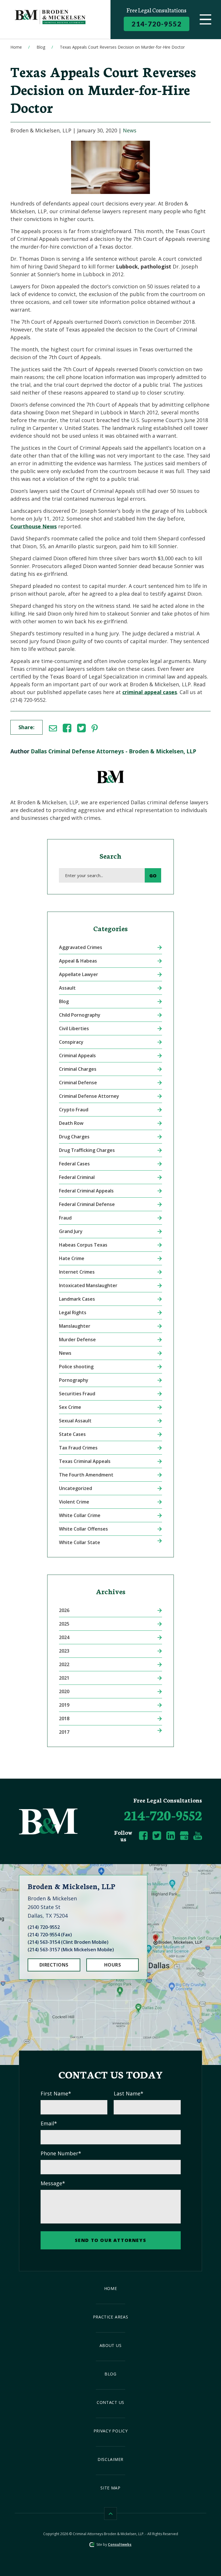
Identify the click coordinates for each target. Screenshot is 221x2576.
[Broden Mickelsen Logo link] (57, 20)
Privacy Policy (111, 2431)
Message (53, 2183)
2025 (64, 1624)
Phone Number (61, 2153)
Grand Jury (71, 1231)
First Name (56, 2093)
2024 (64, 1637)
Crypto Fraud (74, 1110)
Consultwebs (120, 2544)
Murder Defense (77, 1340)
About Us (111, 2345)
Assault (67, 988)
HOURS (113, 1965)
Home (16, 47)
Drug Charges (74, 1137)
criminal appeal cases (150, 692)
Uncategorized (76, 1488)
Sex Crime (70, 1407)
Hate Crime (72, 1258)
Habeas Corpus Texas (83, 1245)
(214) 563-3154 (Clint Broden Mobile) (68, 1942)
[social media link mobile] (143, 1836)
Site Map (110, 2488)
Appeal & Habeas (78, 961)
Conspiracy (71, 1042)
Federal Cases (74, 1164)
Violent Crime (74, 1502)
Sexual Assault (75, 1421)
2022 (64, 1664)
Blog (41, 47)
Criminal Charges (78, 1069)
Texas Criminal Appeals (85, 1461)
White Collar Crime (80, 1515)
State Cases (72, 1434)
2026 (64, 1610)
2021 (64, 1678)
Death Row (71, 1123)
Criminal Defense (78, 1083)
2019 (64, 1705)
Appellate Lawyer (79, 974)
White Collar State (80, 1542)
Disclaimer (110, 2459)
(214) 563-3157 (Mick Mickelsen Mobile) (71, 1950)
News (130, 130)
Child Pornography (80, 1015)
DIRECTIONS (54, 1965)
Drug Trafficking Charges (87, 1150)
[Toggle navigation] (205, 20)
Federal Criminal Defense (87, 1204)
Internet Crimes (77, 1272)
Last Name (128, 2093)
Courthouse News (34, 526)
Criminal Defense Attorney (89, 1096)
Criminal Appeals (77, 1055)
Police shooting (76, 1367)
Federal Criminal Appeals (86, 1191)
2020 (64, 1691)
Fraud (65, 1218)
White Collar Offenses (83, 1529)
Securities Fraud (77, 1394)
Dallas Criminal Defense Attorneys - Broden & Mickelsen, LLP (114, 751)
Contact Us (110, 2402)
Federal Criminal (77, 1177)
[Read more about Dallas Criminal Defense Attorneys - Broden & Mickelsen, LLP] (110, 766)
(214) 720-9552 (44, 1927)
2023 (64, 1651)
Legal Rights (73, 1312)
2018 (64, 1718)
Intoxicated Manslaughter (88, 1285)
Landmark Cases (77, 1299)
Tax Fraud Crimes (78, 1448)
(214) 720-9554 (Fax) (50, 1935)
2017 (64, 1732)
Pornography (74, 1380)
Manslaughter (75, 1326)
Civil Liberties (74, 1028)
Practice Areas (111, 2317)
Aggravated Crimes (81, 947)
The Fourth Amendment (86, 1475)
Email (49, 2123)
